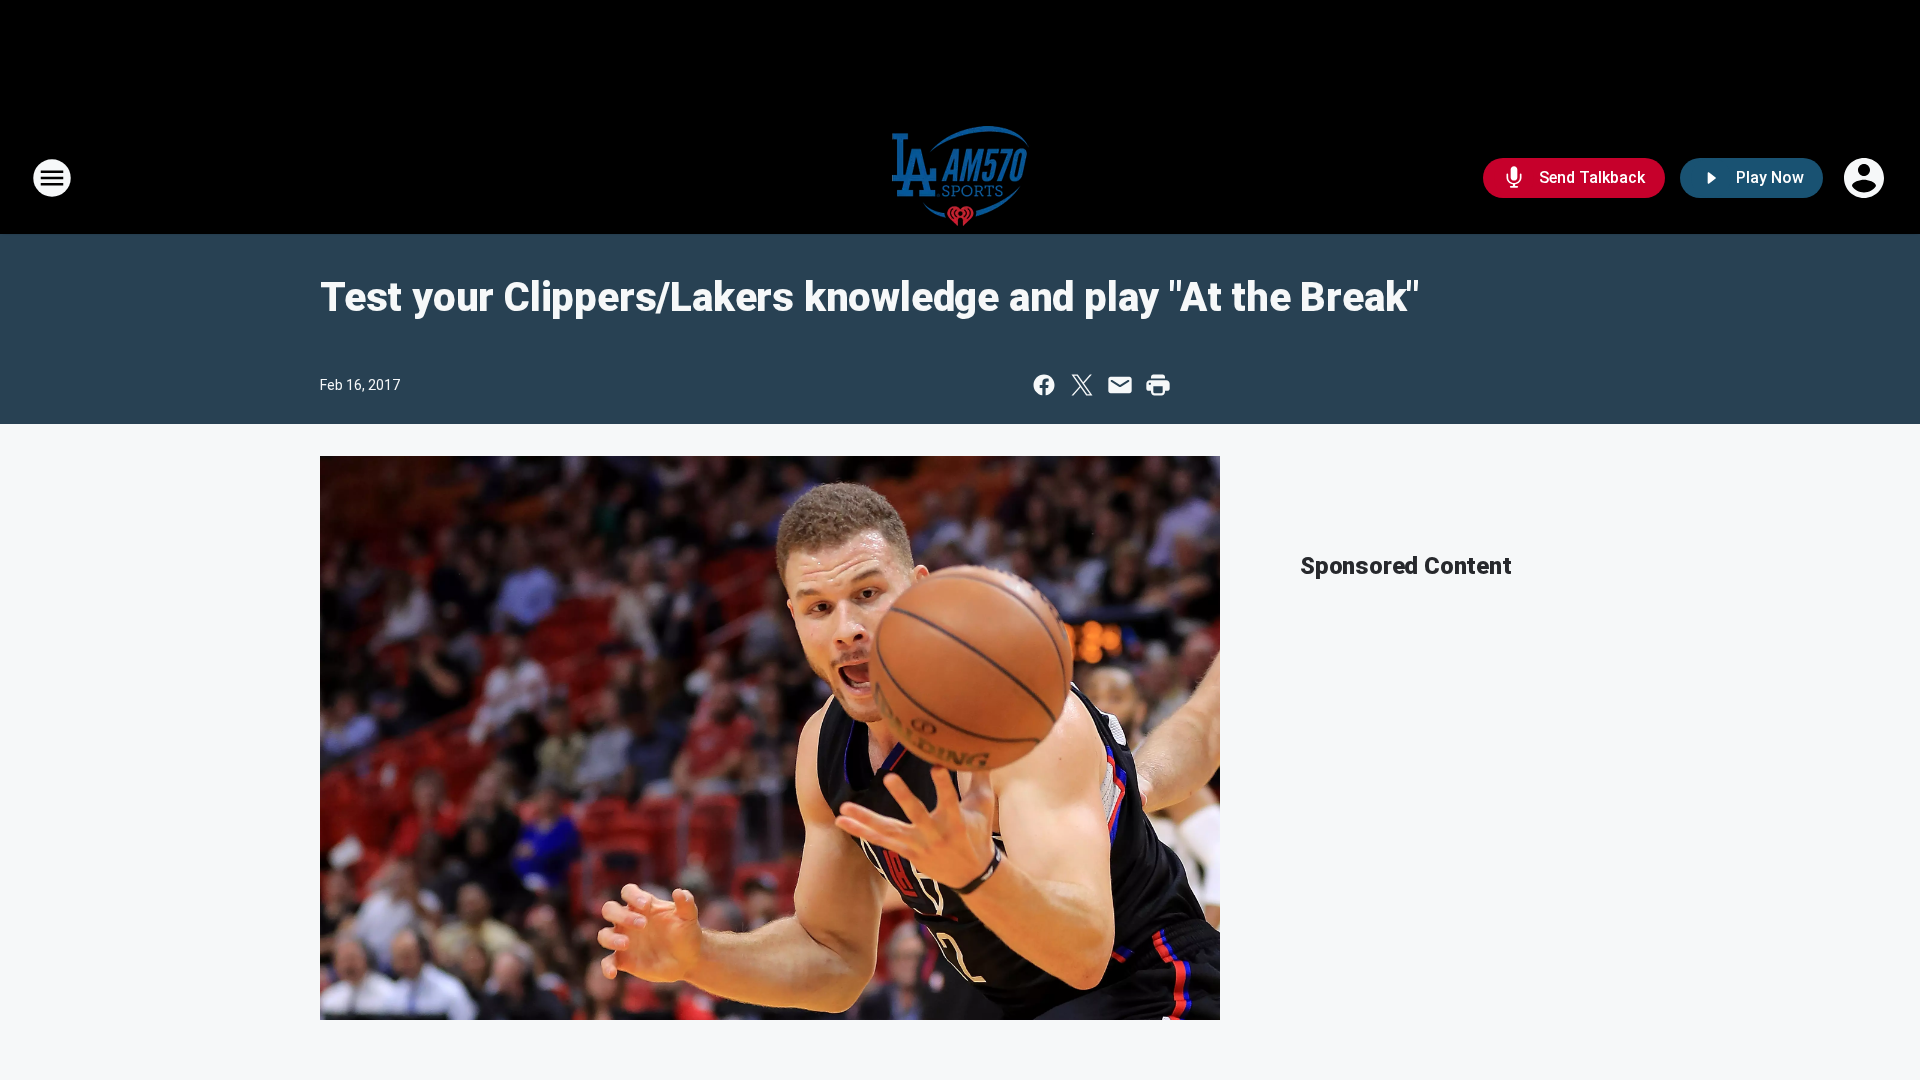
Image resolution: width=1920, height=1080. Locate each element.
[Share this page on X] (1082, 385)
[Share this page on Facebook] (1044, 385)
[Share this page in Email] (1120, 385)
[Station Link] (960, 178)
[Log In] (1866, 178)
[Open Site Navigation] (52, 178)
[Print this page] (1158, 385)
